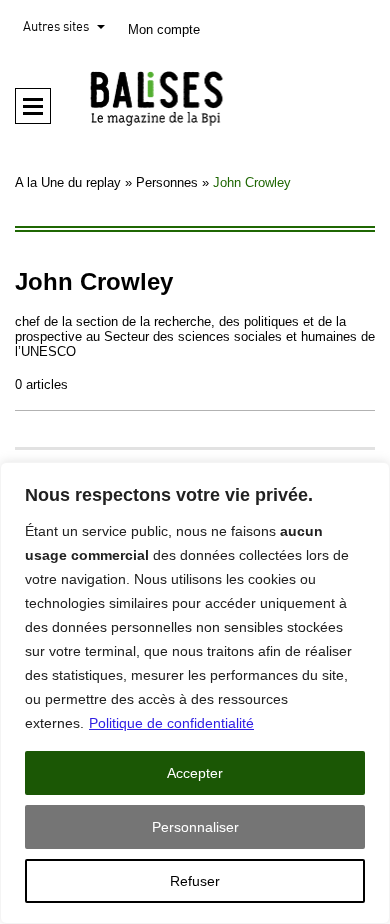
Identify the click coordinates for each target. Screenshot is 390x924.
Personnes (167, 182)
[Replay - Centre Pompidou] (195, 98)
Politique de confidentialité (171, 723)
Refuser (195, 881)
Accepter (195, 773)
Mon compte (164, 29)
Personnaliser (195, 827)
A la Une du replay (68, 182)
